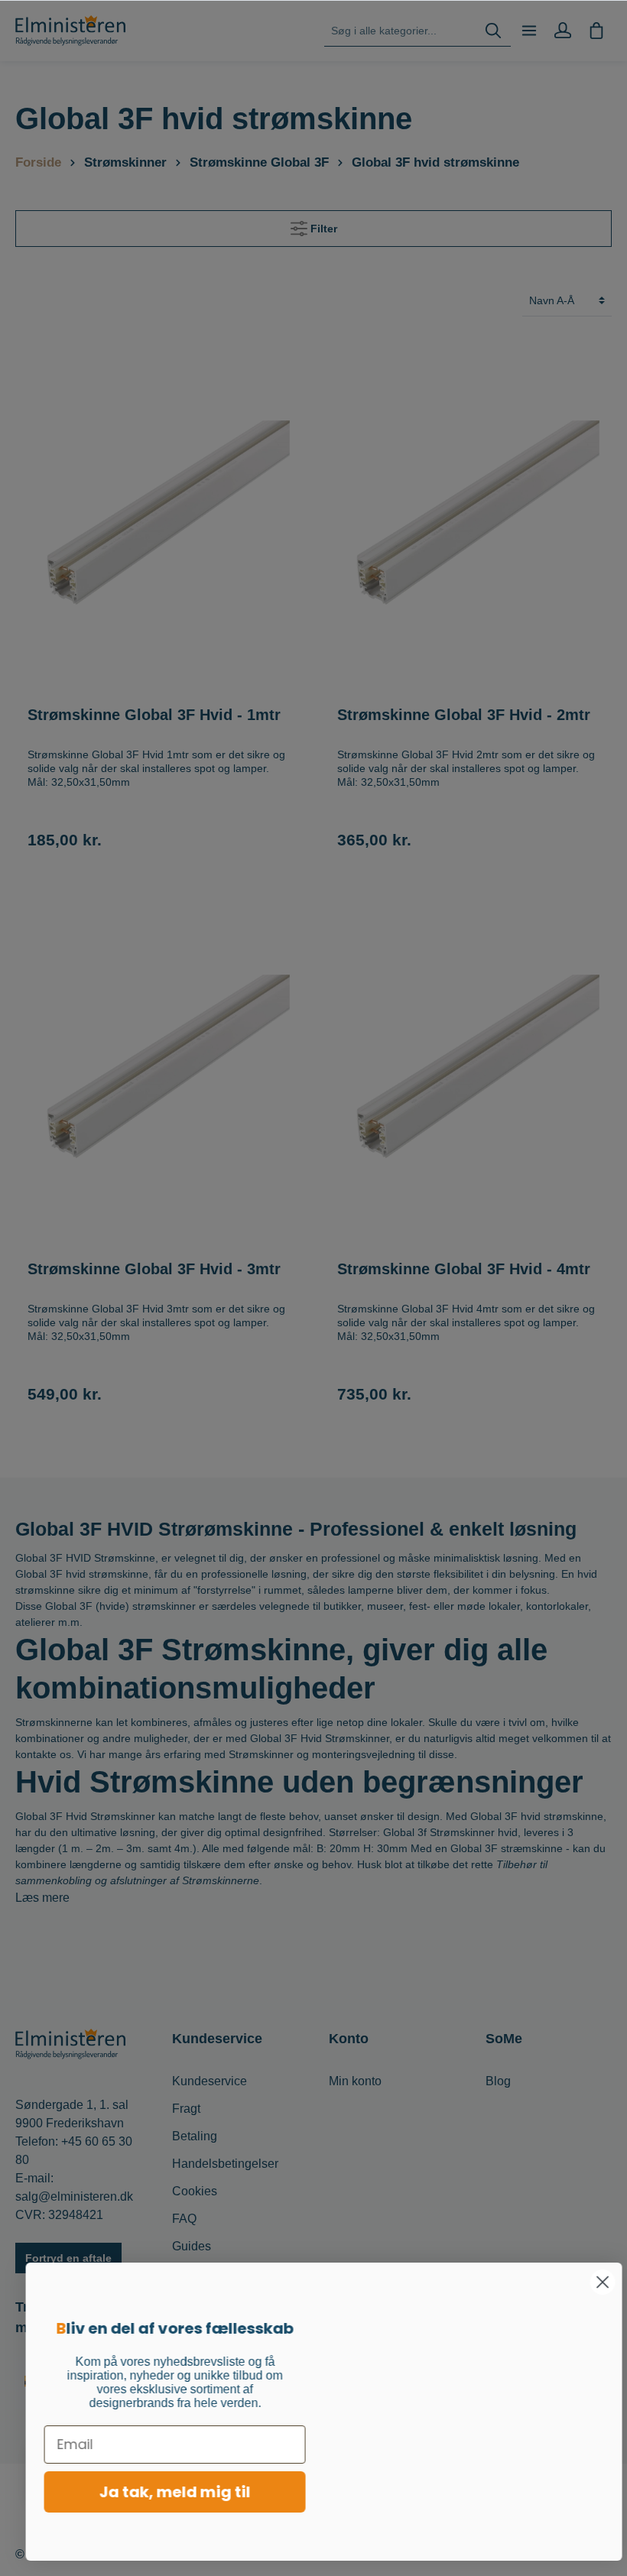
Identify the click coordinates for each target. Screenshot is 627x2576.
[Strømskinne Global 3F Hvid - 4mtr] (468, 1072)
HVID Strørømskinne (200, 1529)
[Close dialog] (592, 2282)
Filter (322, 229)
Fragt (186, 2109)
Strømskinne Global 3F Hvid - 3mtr (154, 1269)
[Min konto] (563, 31)
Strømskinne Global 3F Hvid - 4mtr (464, 1269)
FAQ (184, 2219)
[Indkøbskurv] (596, 31)
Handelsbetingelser (225, 2164)
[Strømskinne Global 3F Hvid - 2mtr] (468, 519)
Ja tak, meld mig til (164, 2492)
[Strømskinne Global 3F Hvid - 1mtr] (159, 519)
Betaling (195, 2136)
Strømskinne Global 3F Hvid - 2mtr (464, 715)
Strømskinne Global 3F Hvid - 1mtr (154, 715)
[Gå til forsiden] (70, 31)
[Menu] (529, 31)
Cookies (195, 2191)
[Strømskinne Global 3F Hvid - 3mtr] (159, 1072)
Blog (498, 2081)
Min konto (355, 2081)
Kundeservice (210, 2081)
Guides (192, 2246)
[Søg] (493, 31)
